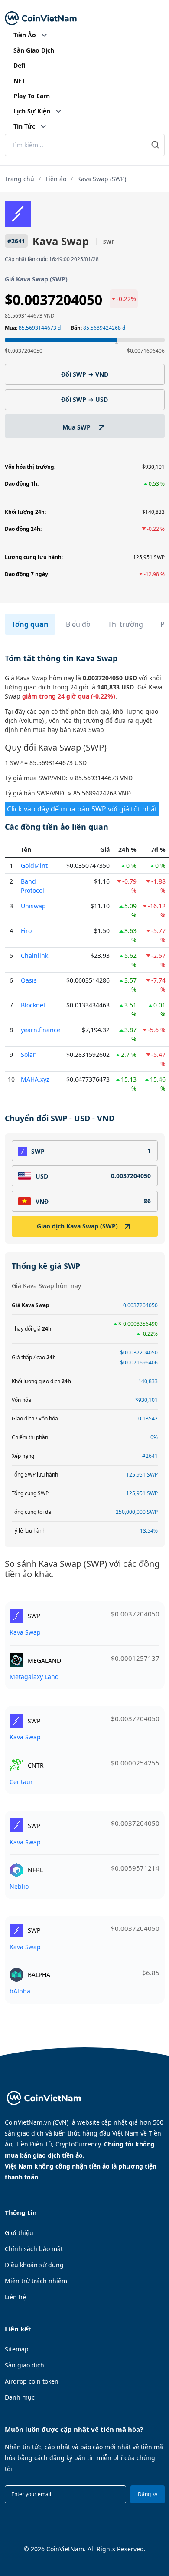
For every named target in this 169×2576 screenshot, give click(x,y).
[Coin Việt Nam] (41, 18)
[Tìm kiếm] (155, 145)
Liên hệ (15, 2297)
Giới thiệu (19, 2233)
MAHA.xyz (35, 1079)
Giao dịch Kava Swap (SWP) (77, 1226)
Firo (26, 931)
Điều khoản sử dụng (34, 2265)
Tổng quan (30, 624)
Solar (28, 1055)
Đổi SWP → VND (85, 374)
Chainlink (34, 955)
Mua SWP (77, 427)
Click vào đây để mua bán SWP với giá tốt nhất (82, 809)
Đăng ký (148, 2494)
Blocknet (33, 1005)
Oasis (29, 980)
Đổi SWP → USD (84, 399)
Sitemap (17, 2349)
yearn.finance (41, 1030)
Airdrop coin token (32, 2381)
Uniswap (33, 906)
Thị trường (125, 624)
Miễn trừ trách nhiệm (36, 2281)
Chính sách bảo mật (34, 2249)
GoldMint (34, 866)
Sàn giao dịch (24, 2365)
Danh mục (20, 2397)
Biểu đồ (78, 624)
